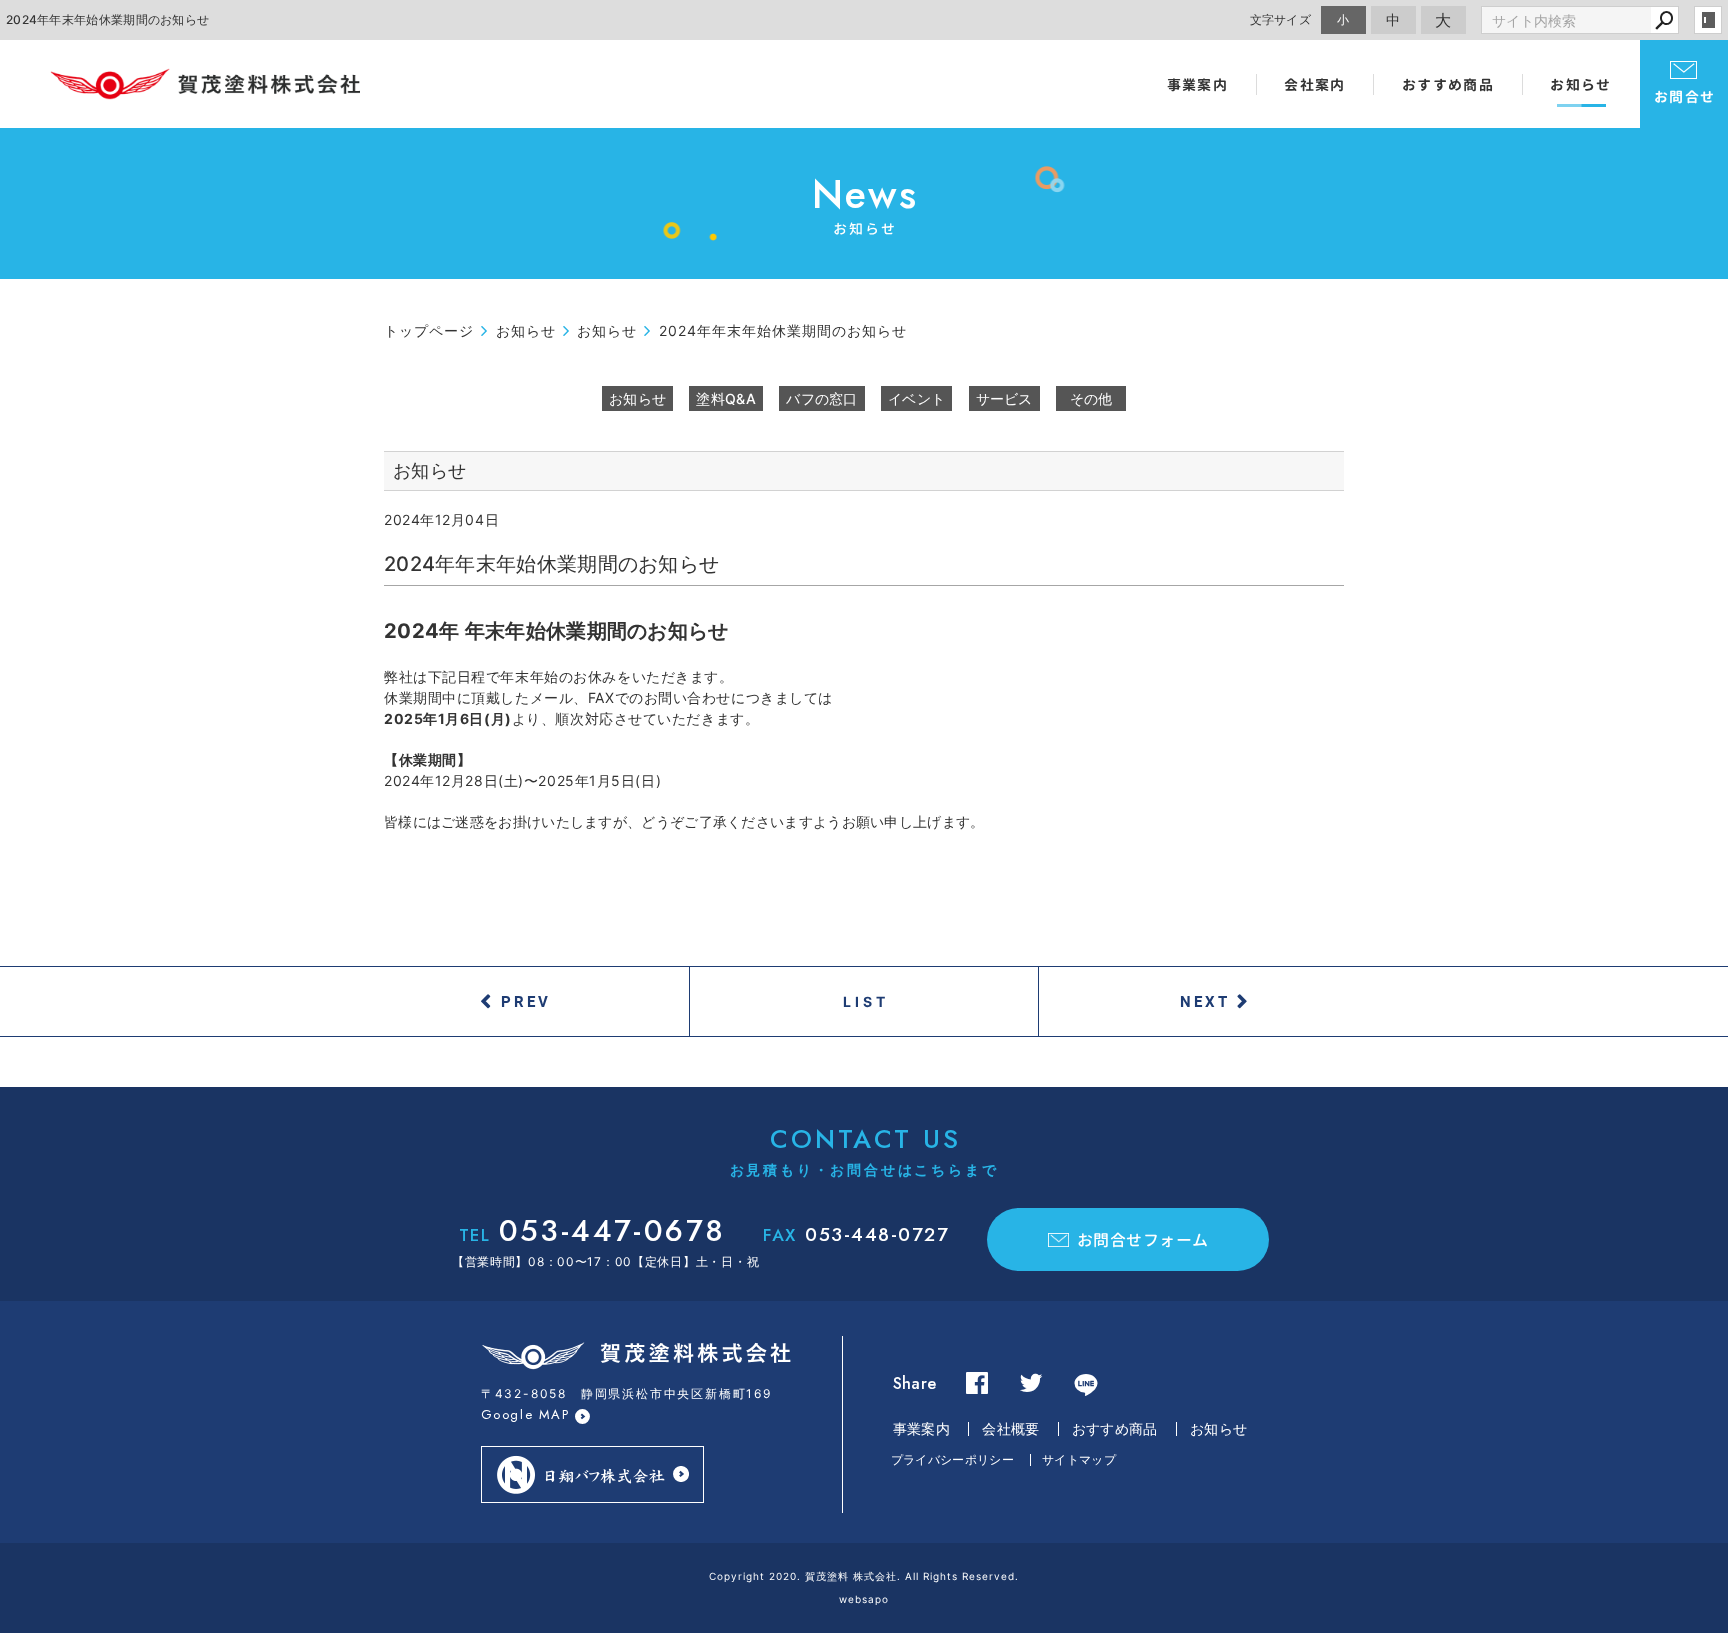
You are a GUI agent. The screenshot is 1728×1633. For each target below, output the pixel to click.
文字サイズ (1281, 19)
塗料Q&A (726, 398)
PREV (526, 1001)
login (1708, 20)
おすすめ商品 (1448, 84)
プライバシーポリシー (952, 1459)
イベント (916, 398)
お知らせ (1581, 84)
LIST (866, 1001)
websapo (864, 1599)
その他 (1091, 398)
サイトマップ (1079, 1459)
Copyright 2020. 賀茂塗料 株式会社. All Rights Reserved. (864, 1576)
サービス (1004, 398)
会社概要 (1010, 1428)
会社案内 (1315, 84)
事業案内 (1198, 84)
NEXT (1205, 1001)
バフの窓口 (822, 398)
